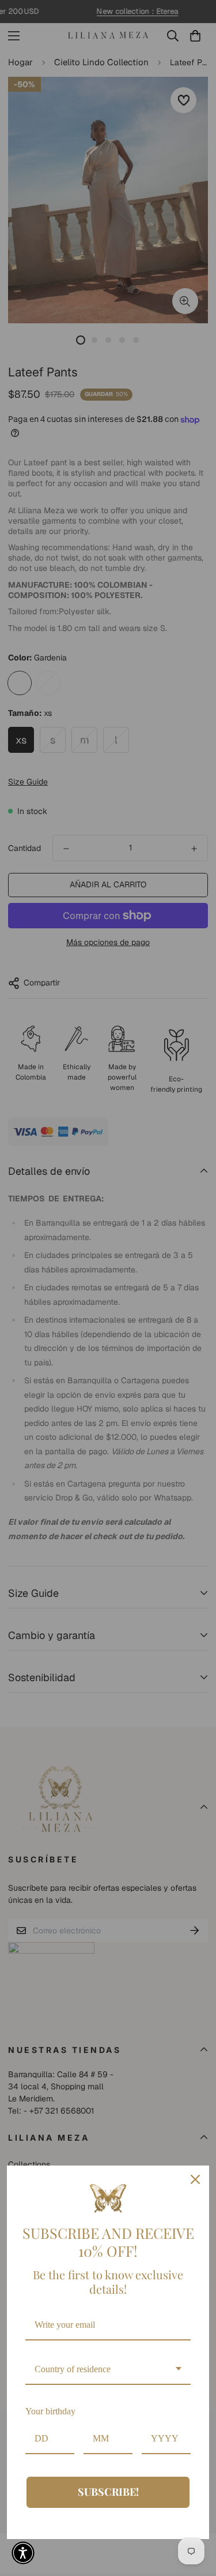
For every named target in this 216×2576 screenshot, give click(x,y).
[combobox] (108, 2370)
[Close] (195, 2179)
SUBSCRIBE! (108, 2492)
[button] (23, 2553)
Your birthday (50, 2411)
